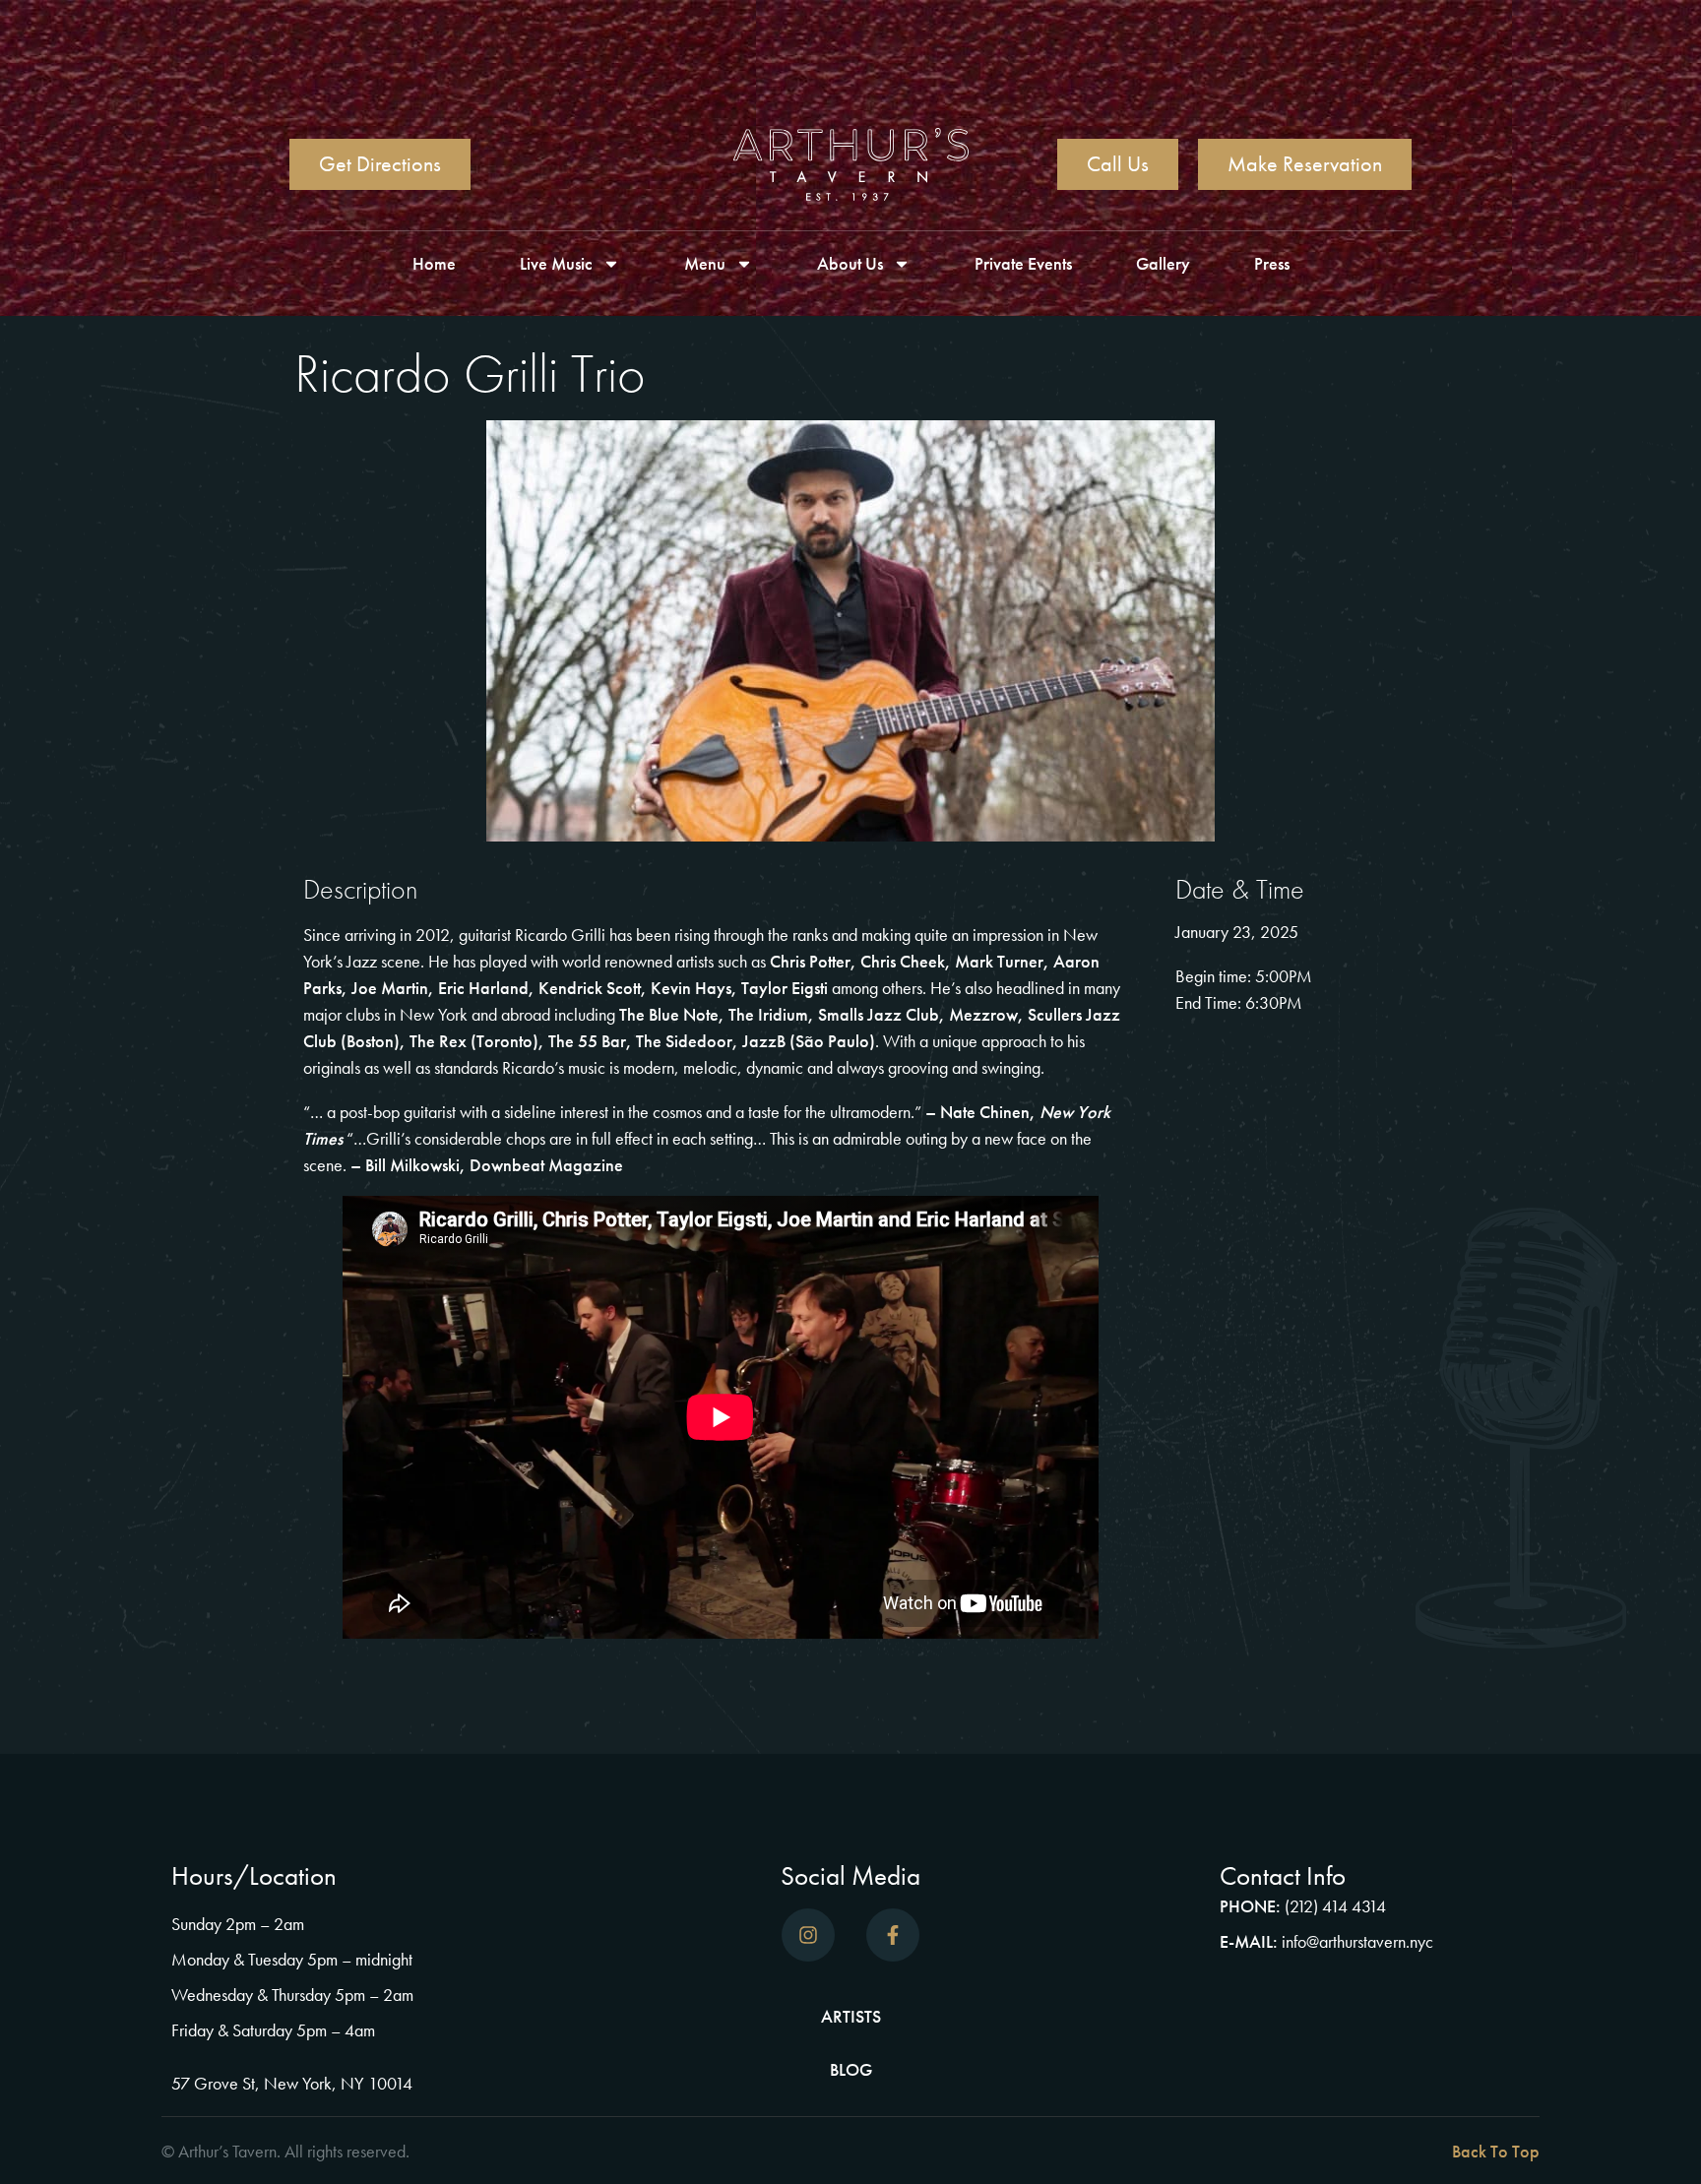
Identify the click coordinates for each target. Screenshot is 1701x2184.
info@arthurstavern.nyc (1357, 1941)
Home (434, 263)
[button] (1200, 2152)
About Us (850, 263)
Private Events (1023, 263)
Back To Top (1496, 2151)
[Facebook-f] (893, 1935)
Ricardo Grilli (562, 935)
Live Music (556, 263)
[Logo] (851, 164)
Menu (705, 263)
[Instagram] (808, 1935)
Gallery (1163, 263)
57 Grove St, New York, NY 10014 (292, 2083)
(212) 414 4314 (1335, 1906)
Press (1272, 263)
